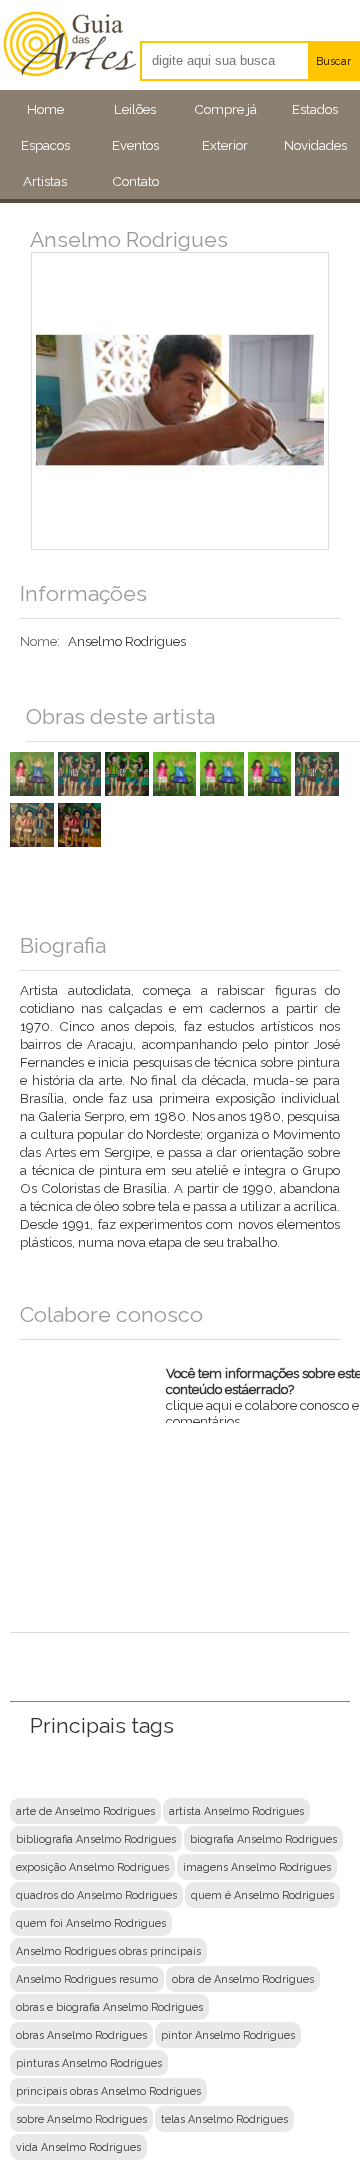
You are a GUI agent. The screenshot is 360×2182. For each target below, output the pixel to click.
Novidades (315, 145)
